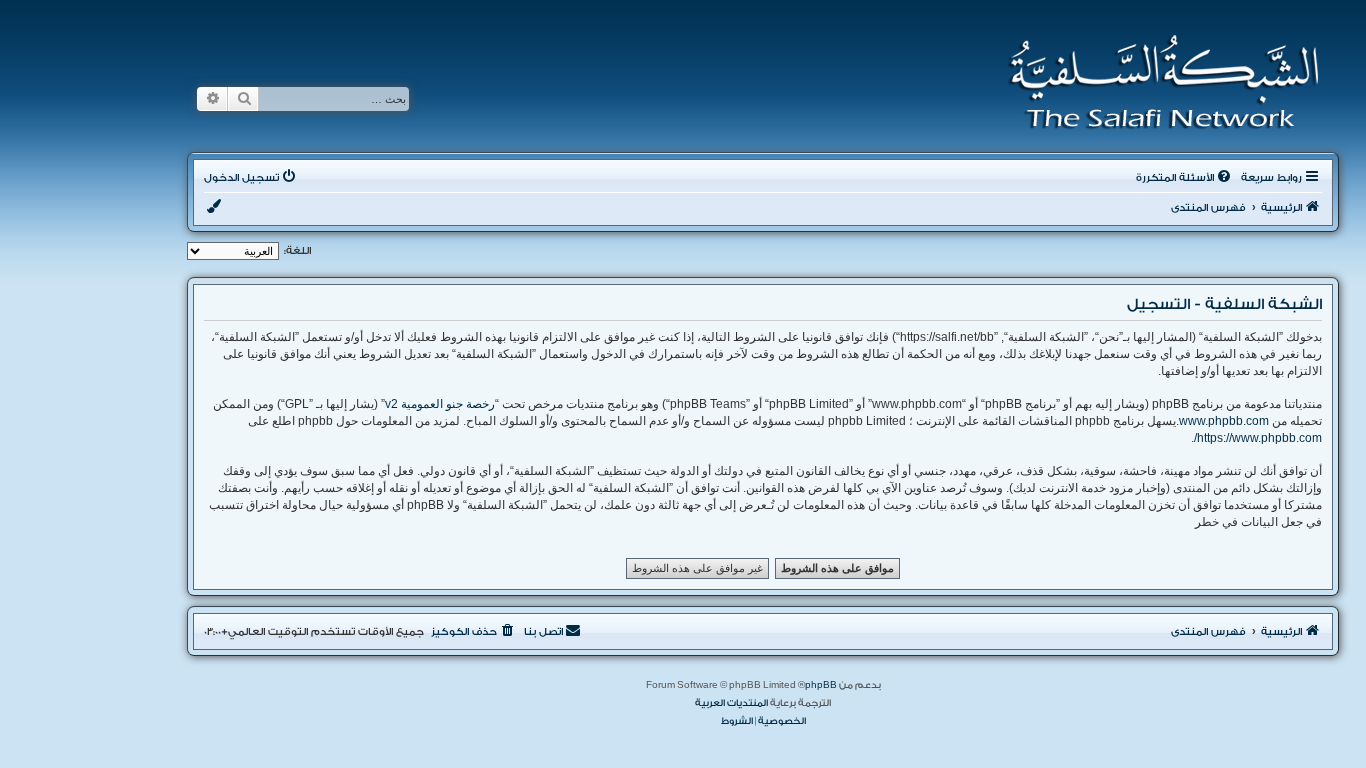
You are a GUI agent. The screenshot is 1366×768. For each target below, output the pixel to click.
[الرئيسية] (1157, 82)
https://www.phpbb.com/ (1258, 438)
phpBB (821, 685)
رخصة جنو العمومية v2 (440, 404)
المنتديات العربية (731, 703)
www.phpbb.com (1224, 421)
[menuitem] (1185, 178)
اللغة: (297, 251)
